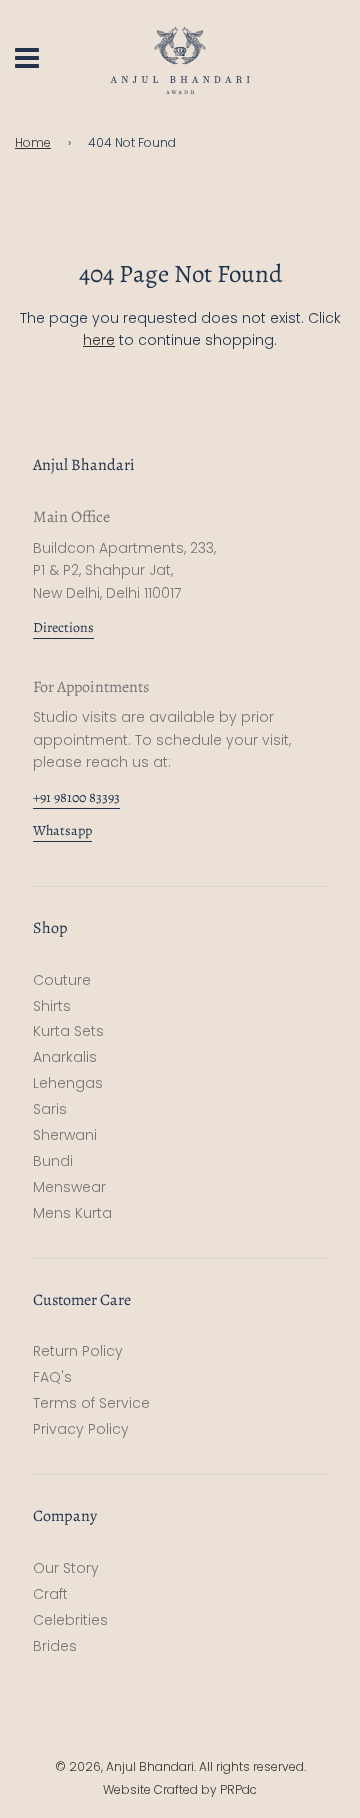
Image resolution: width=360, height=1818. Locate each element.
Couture (62, 980)
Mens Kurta (72, 1213)
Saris (50, 1109)
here (99, 340)
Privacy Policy (81, 1429)
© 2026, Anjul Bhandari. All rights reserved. (180, 1766)
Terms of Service (91, 1403)
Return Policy (78, 1351)
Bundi (53, 1161)
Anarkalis (65, 1057)
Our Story (66, 1568)
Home (33, 142)
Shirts (52, 1006)
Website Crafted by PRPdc (180, 1789)
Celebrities (70, 1620)
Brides (55, 1646)
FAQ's (52, 1377)
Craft (50, 1594)
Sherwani (65, 1135)
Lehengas (68, 1083)
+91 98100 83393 (76, 797)
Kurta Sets (68, 1031)
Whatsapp (62, 830)
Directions (63, 627)
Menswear (69, 1187)
